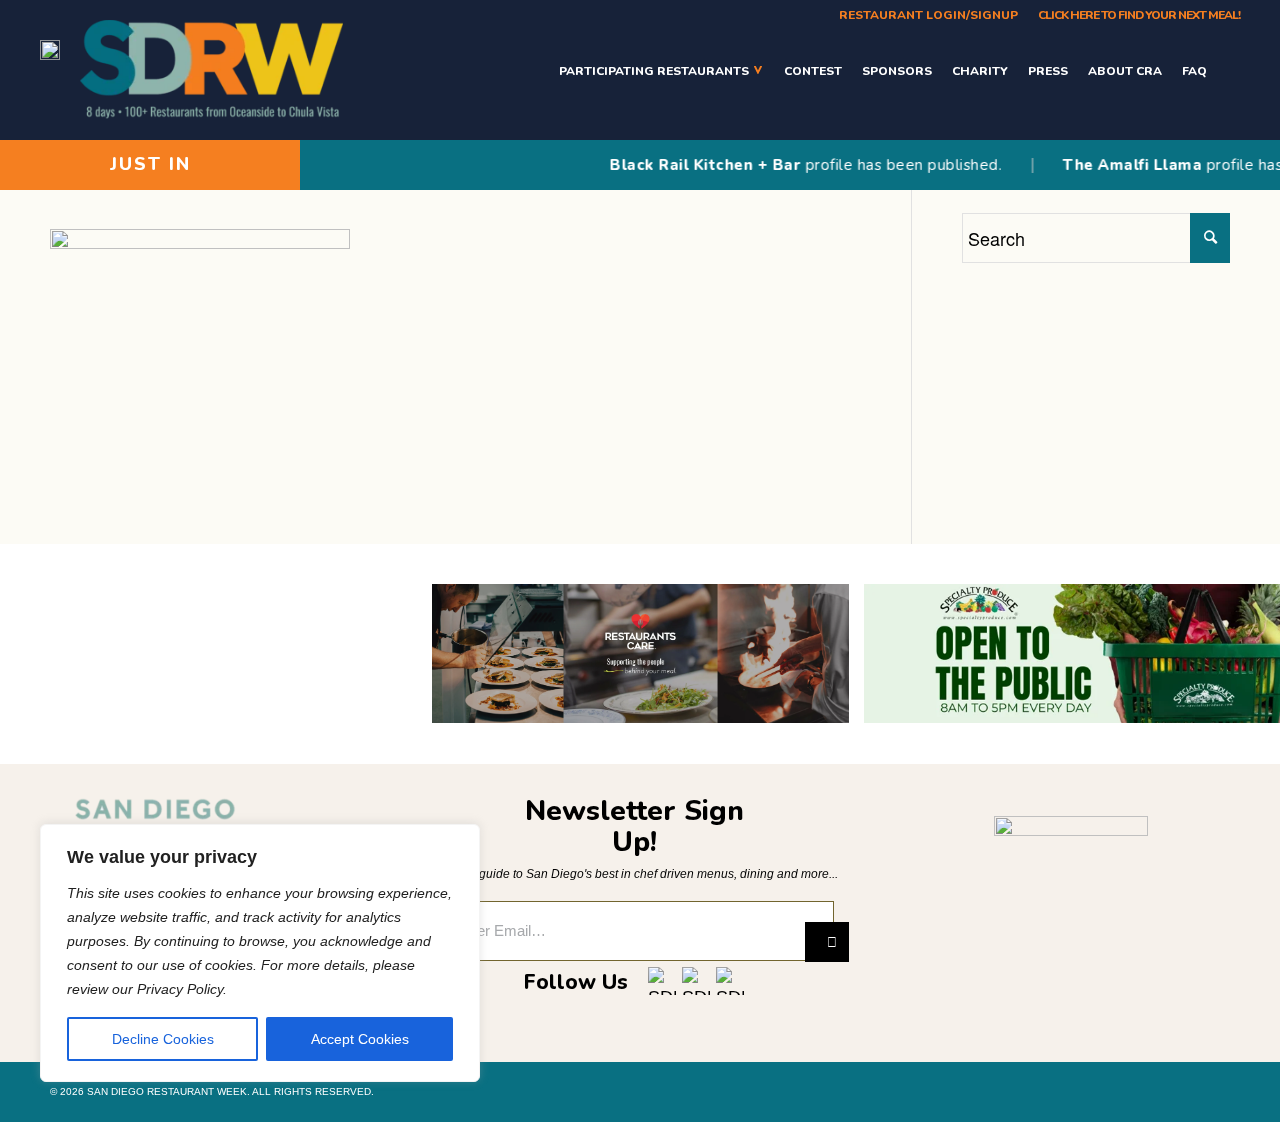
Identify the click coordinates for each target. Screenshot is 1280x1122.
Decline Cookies (163, 1039)
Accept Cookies (360, 1039)
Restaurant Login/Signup (928, 15)
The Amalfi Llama (1117, 165)
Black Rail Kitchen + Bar (690, 165)
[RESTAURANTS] (1228, 70)
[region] (260, 953)
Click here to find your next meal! (1139, 15)
